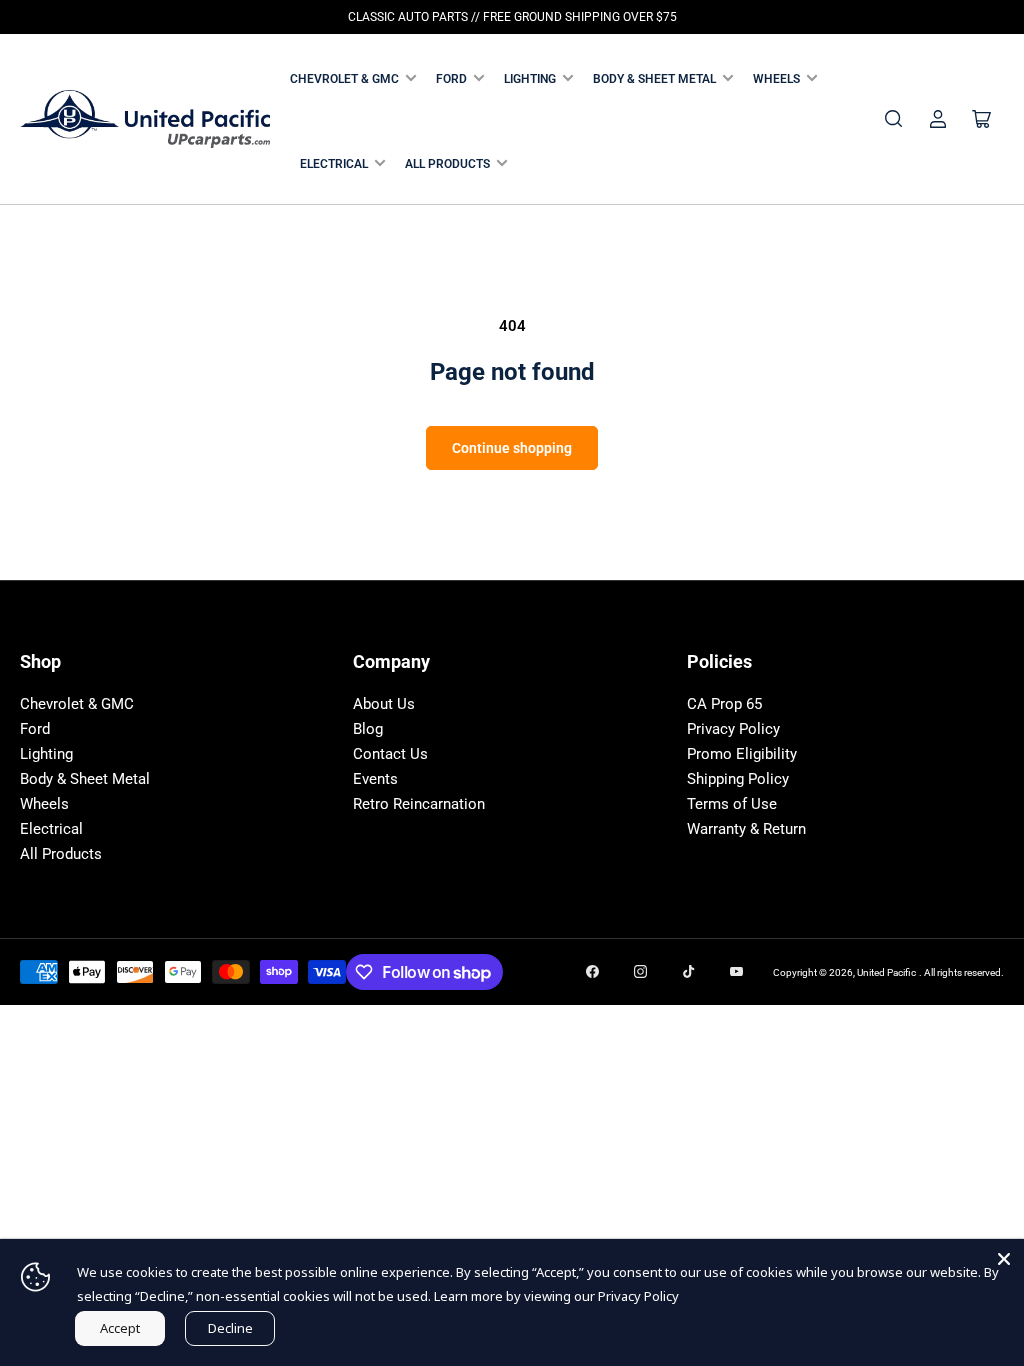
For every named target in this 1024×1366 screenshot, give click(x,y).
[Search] (894, 119)
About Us (384, 704)
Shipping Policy (738, 779)
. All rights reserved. (961, 972)
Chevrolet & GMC (344, 79)
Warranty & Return (746, 829)
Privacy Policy (733, 729)
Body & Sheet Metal (654, 79)
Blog (368, 729)
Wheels (776, 79)
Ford (451, 79)
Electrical (334, 164)
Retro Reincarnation (419, 804)
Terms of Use (732, 804)
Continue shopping (512, 448)
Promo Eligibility (742, 754)
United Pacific (886, 972)
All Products (447, 164)
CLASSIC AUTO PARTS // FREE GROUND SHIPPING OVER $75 (512, 17)
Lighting (530, 79)
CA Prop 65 (724, 704)
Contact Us (390, 754)
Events (375, 779)
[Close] (1004, 1259)
